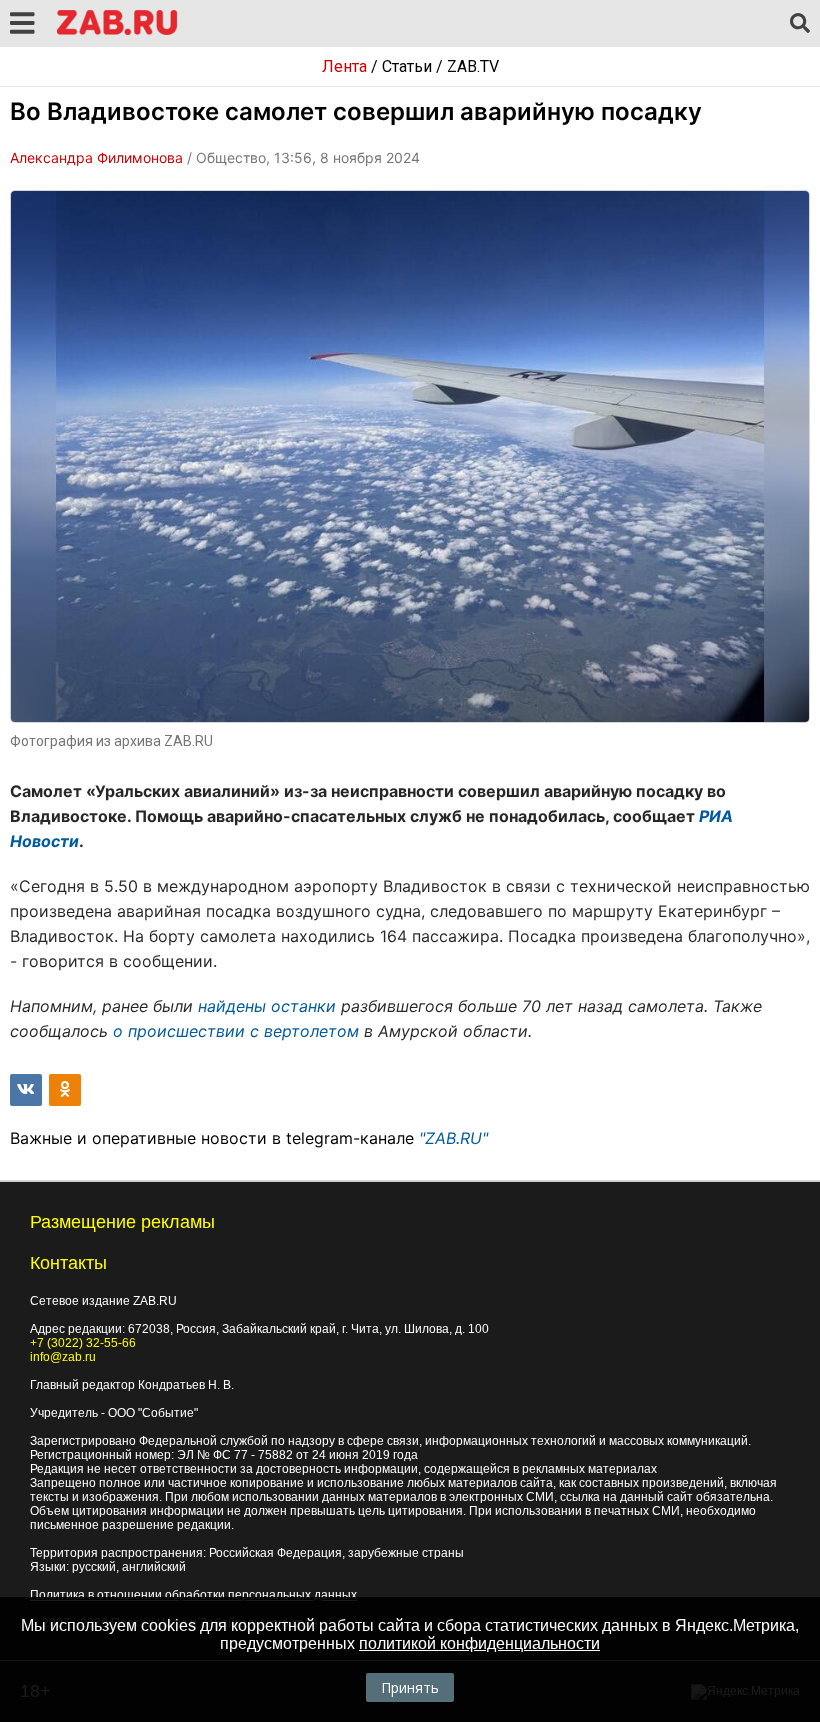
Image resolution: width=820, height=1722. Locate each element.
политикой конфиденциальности (479, 1643)
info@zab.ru (63, 1357)
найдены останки (267, 1006)
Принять (410, 1687)
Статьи (407, 66)
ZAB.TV (473, 66)
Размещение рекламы (122, 1222)
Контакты (68, 1263)
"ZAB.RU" (453, 1138)
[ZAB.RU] (117, 31)
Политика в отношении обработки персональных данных (193, 1595)
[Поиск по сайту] (800, 24)
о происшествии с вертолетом (236, 1031)
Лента (344, 66)
